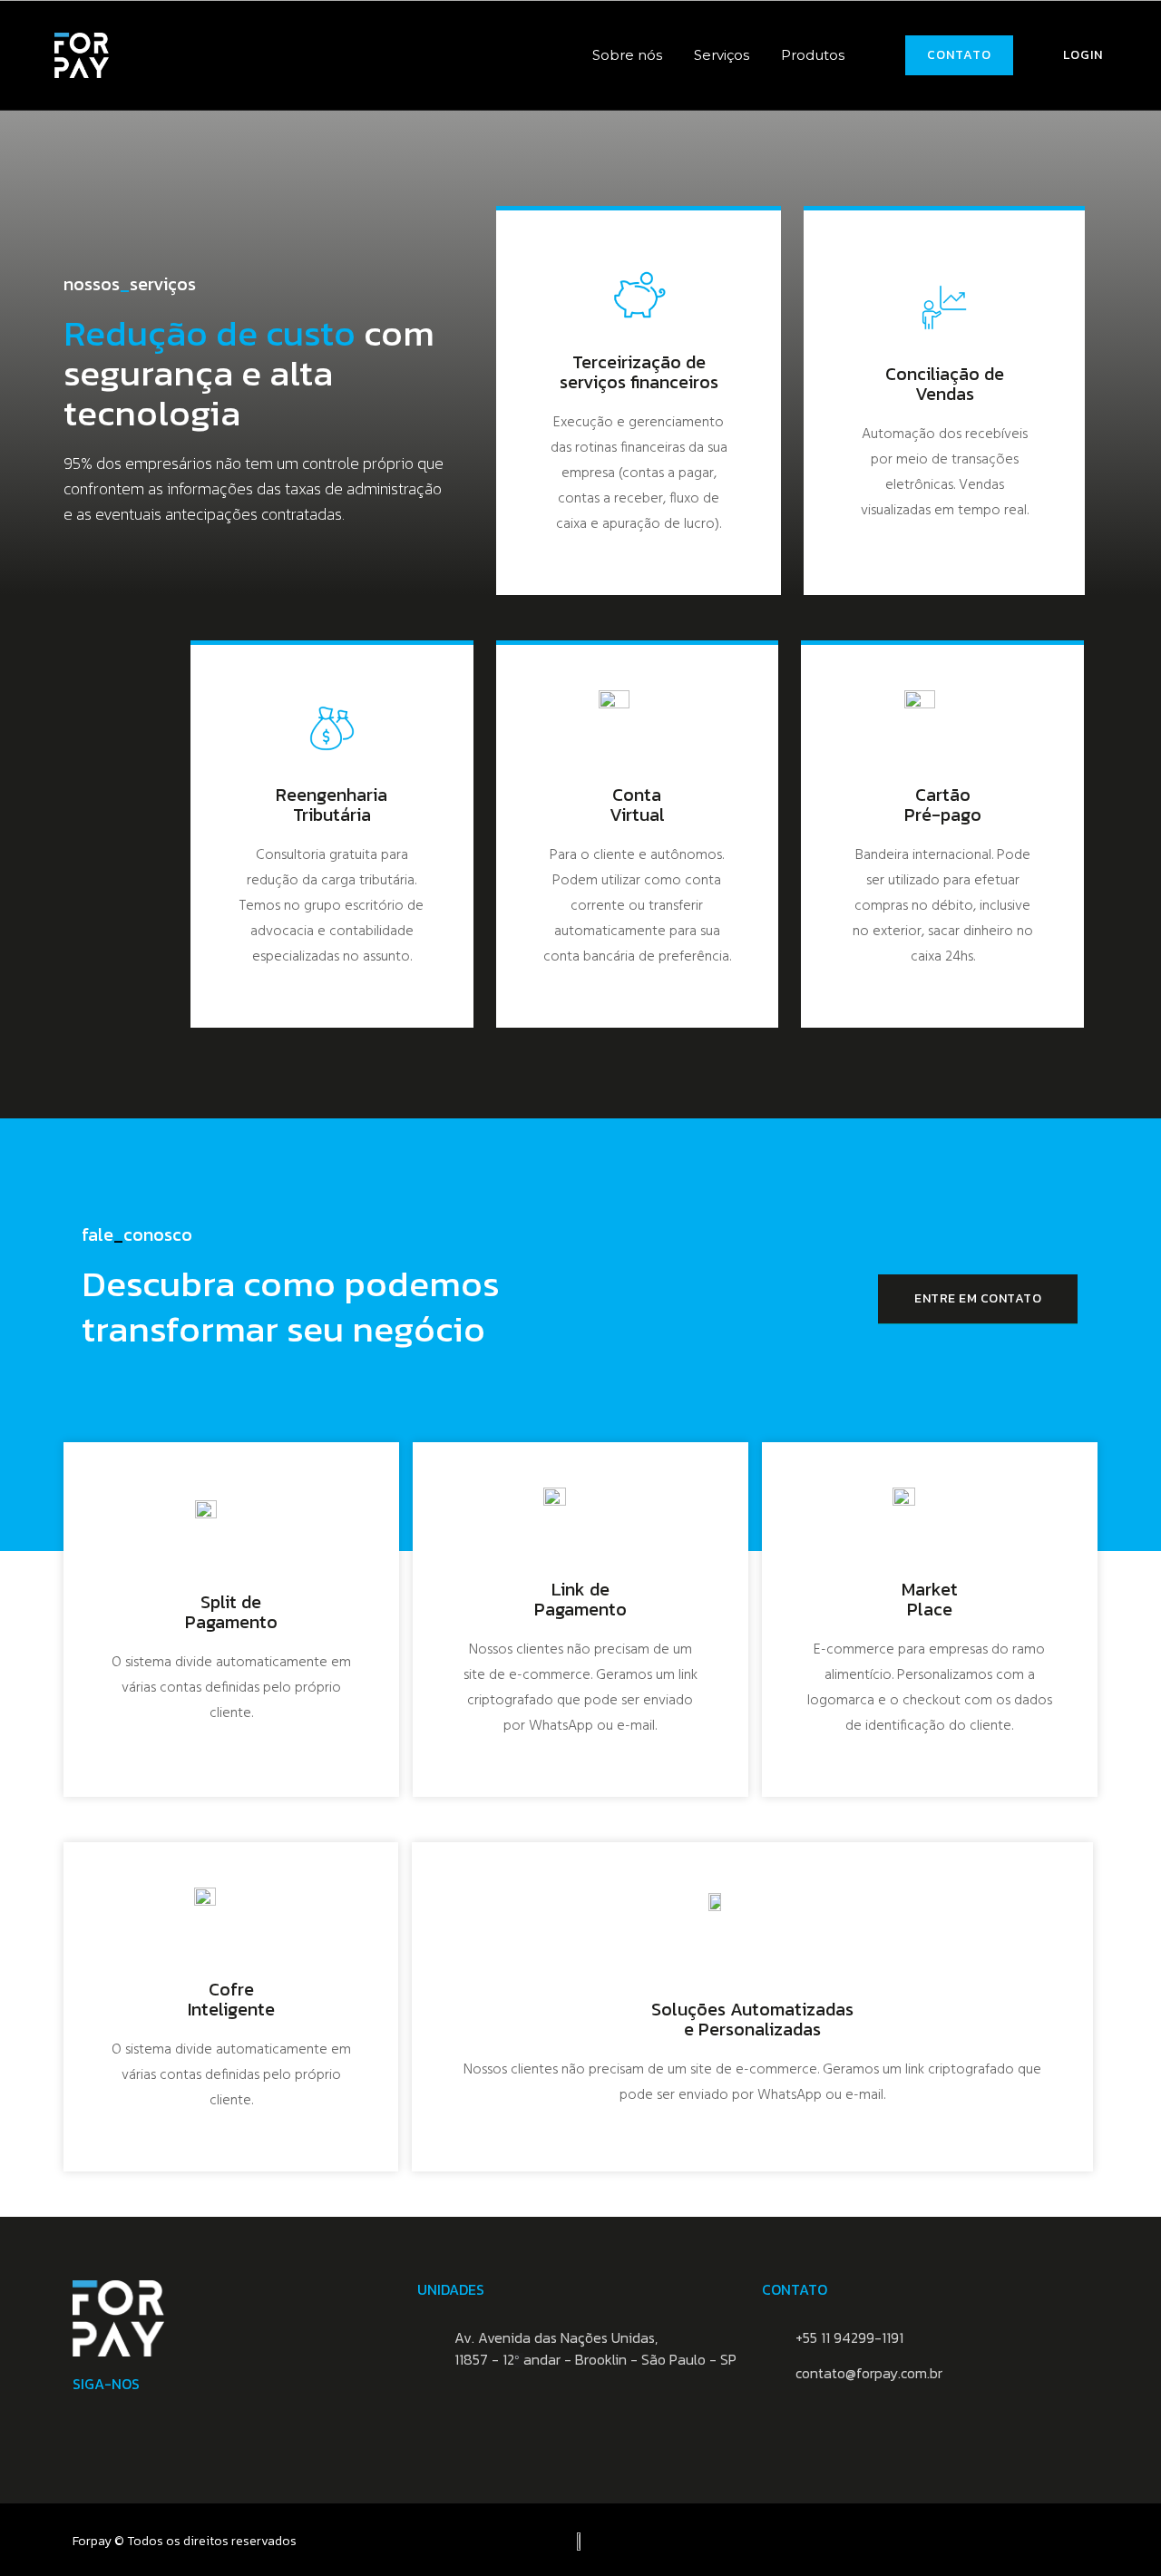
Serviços (722, 55)
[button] (959, 55)
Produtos (813, 55)
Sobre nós (627, 55)
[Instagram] (82, 2420)
